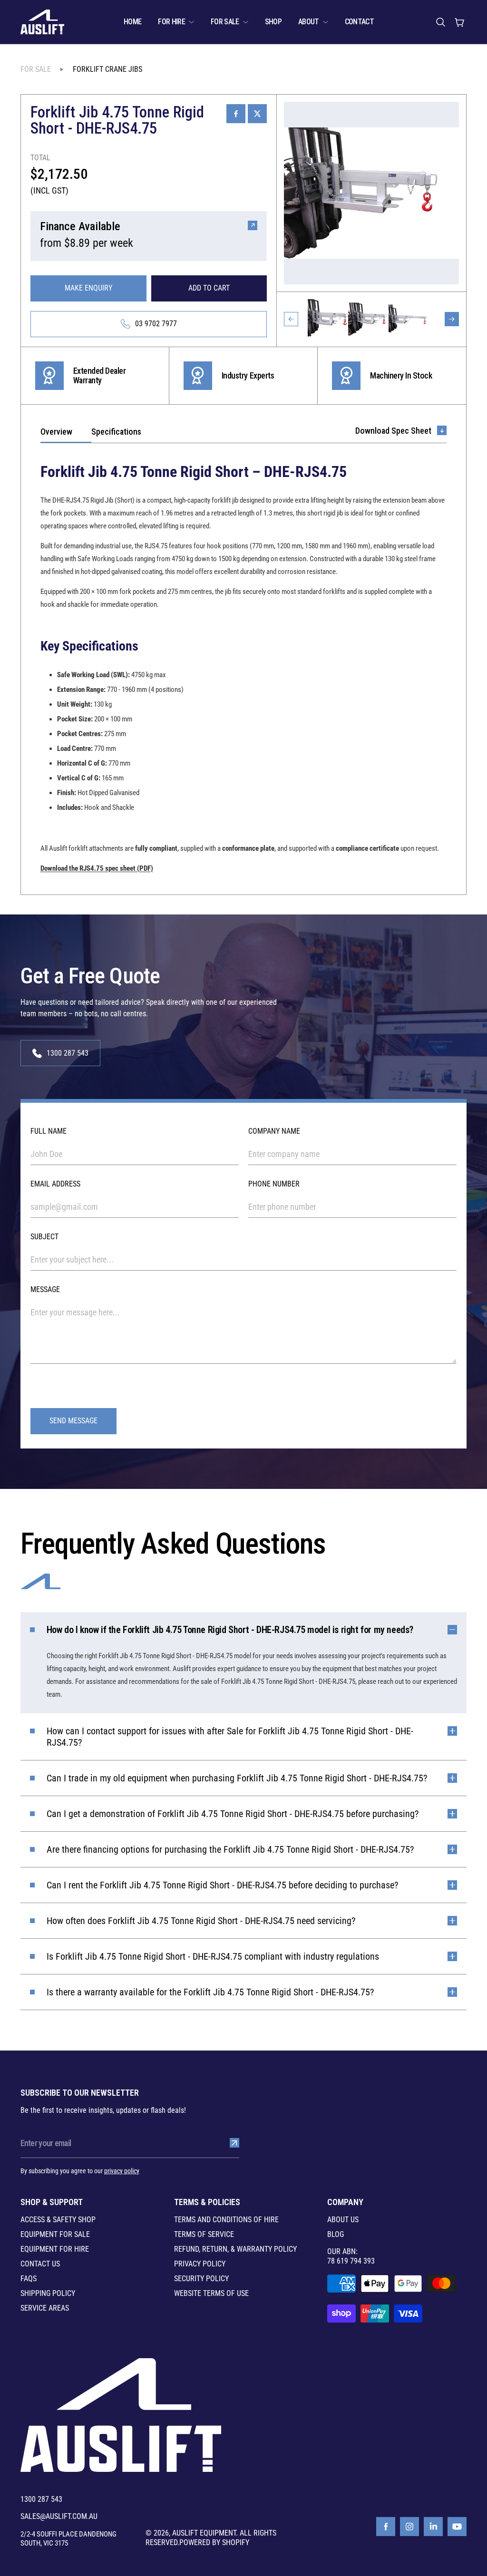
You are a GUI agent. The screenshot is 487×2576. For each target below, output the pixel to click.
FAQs (29, 2279)
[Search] (440, 22)
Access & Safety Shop (58, 2220)
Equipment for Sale (55, 2235)
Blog (336, 2235)
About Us (343, 2220)
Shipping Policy (48, 2294)
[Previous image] (291, 319)
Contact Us (40, 2264)
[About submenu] (326, 22)
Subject (44, 1237)
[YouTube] (457, 2527)
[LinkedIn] (433, 2527)
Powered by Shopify (214, 2542)
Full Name (49, 1131)
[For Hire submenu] (191, 22)
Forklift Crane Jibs (107, 69)
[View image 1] (328, 319)
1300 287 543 (41, 2499)
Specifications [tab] (116, 432)
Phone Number (274, 1184)
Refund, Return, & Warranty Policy (235, 2249)
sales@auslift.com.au (59, 2517)
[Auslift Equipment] (42, 22)
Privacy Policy (200, 2264)
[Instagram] (409, 2527)
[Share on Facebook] (236, 114)
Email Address (55, 1184)
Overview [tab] (56, 432)
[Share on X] (257, 114)
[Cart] (459, 22)
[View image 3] (409, 319)
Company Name (274, 1131)
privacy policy (122, 2171)
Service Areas (45, 2308)
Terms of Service (204, 2235)
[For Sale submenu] (246, 22)
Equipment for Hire (55, 2249)
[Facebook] (386, 2527)
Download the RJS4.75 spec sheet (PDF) (97, 868)
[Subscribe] (234, 2143)
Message (45, 1289)
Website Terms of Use (211, 2294)
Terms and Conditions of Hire (226, 2220)
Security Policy (201, 2279)
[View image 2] (368, 319)
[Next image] (452, 319)
